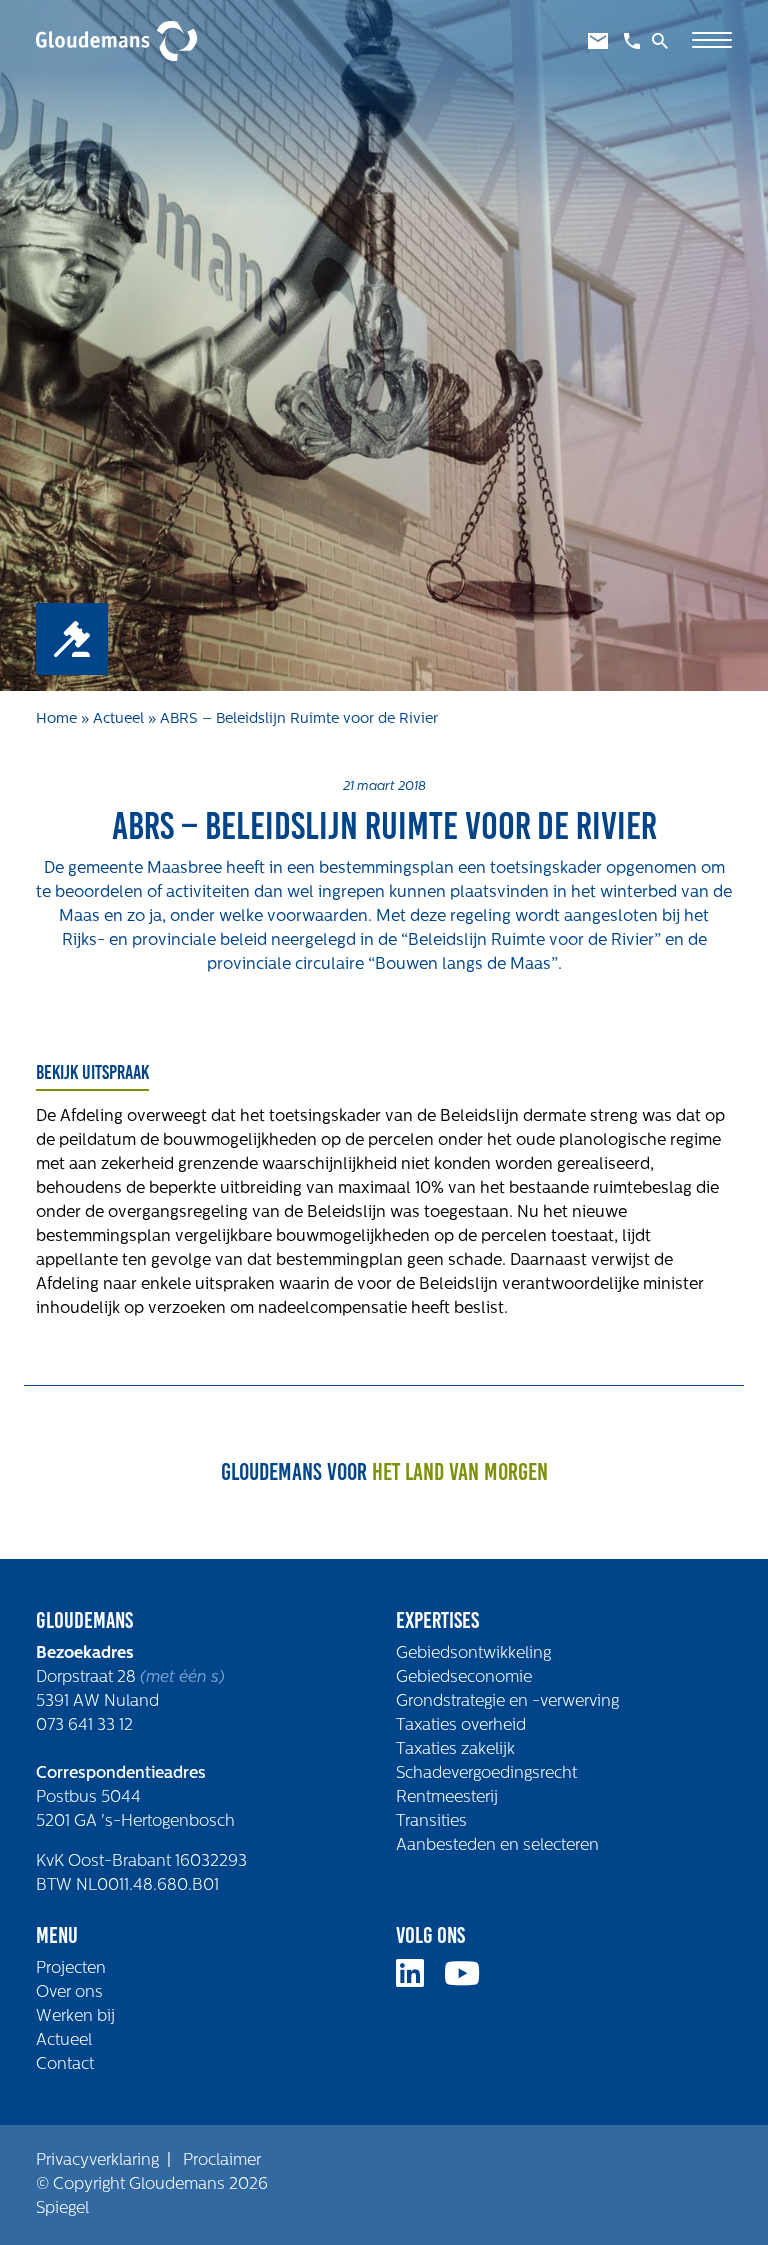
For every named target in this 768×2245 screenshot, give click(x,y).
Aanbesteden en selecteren (497, 1846)
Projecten (71, 1969)
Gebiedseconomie (464, 1678)
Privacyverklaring (97, 2161)
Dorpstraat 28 (88, 1678)
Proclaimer (222, 2161)
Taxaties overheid (461, 1726)
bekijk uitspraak (92, 1072)
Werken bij (75, 2017)
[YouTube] (470, 1981)
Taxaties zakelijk (455, 1750)
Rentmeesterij (447, 1798)
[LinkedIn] (418, 1981)
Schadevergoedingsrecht (486, 1774)
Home (56, 719)
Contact (65, 2065)
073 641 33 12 (84, 1726)
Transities (431, 1822)
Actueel (118, 719)
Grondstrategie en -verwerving (507, 1702)
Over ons (69, 1993)
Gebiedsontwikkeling (473, 1654)
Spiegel (62, 2209)
